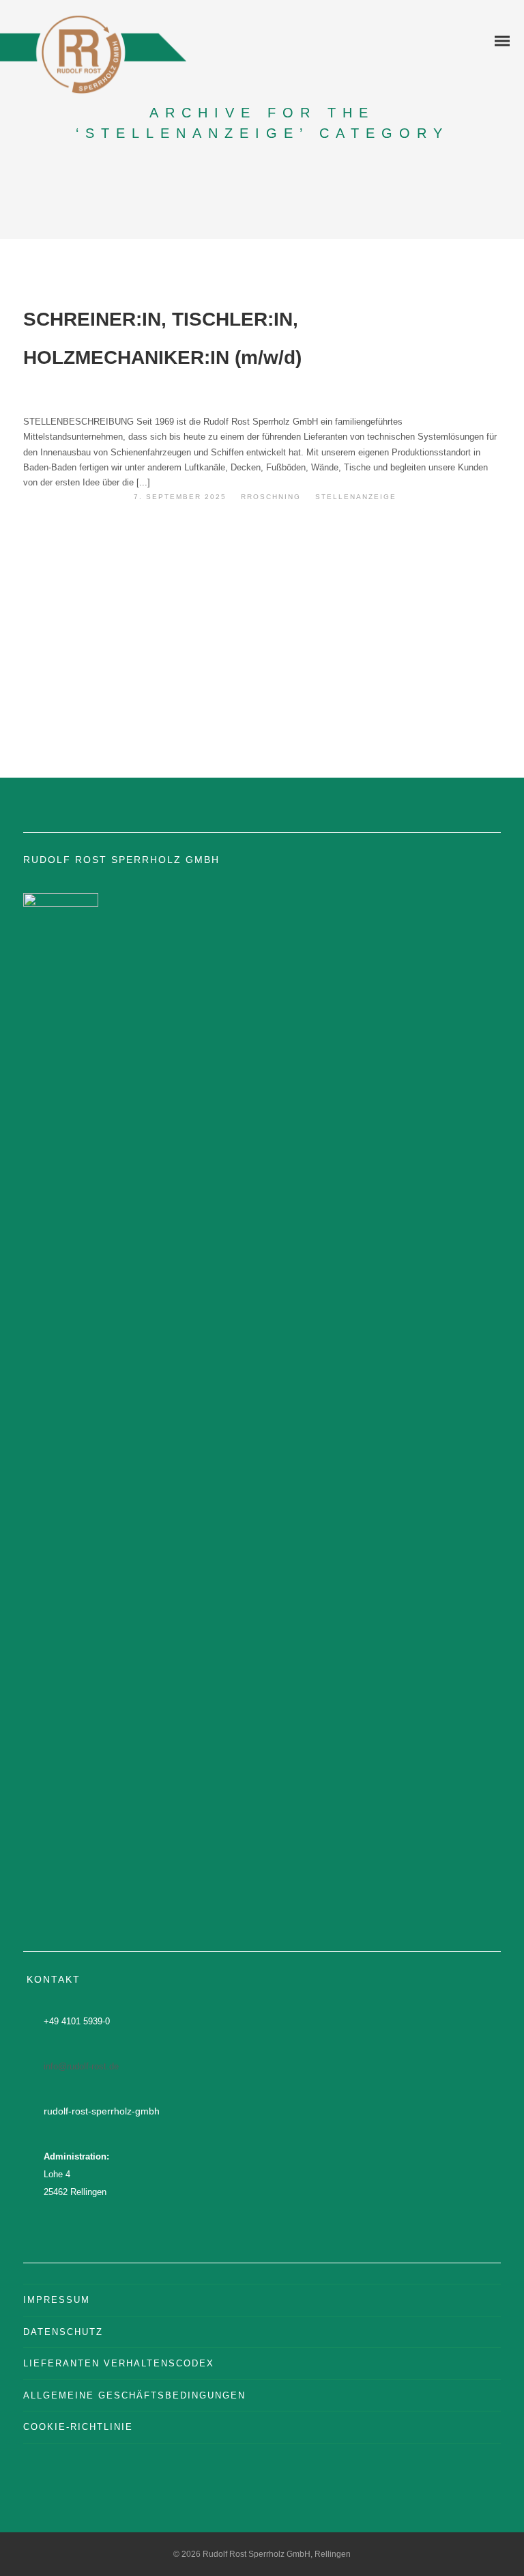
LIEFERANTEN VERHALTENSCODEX (119, 2363)
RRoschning (271, 497)
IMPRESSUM (57, 2300)
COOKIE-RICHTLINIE (78, 2427)
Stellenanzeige (356, 497)
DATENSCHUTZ (63, 2332)
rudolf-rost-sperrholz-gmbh (102, 2111)
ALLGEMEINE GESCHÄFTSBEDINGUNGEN (134, 2395)
